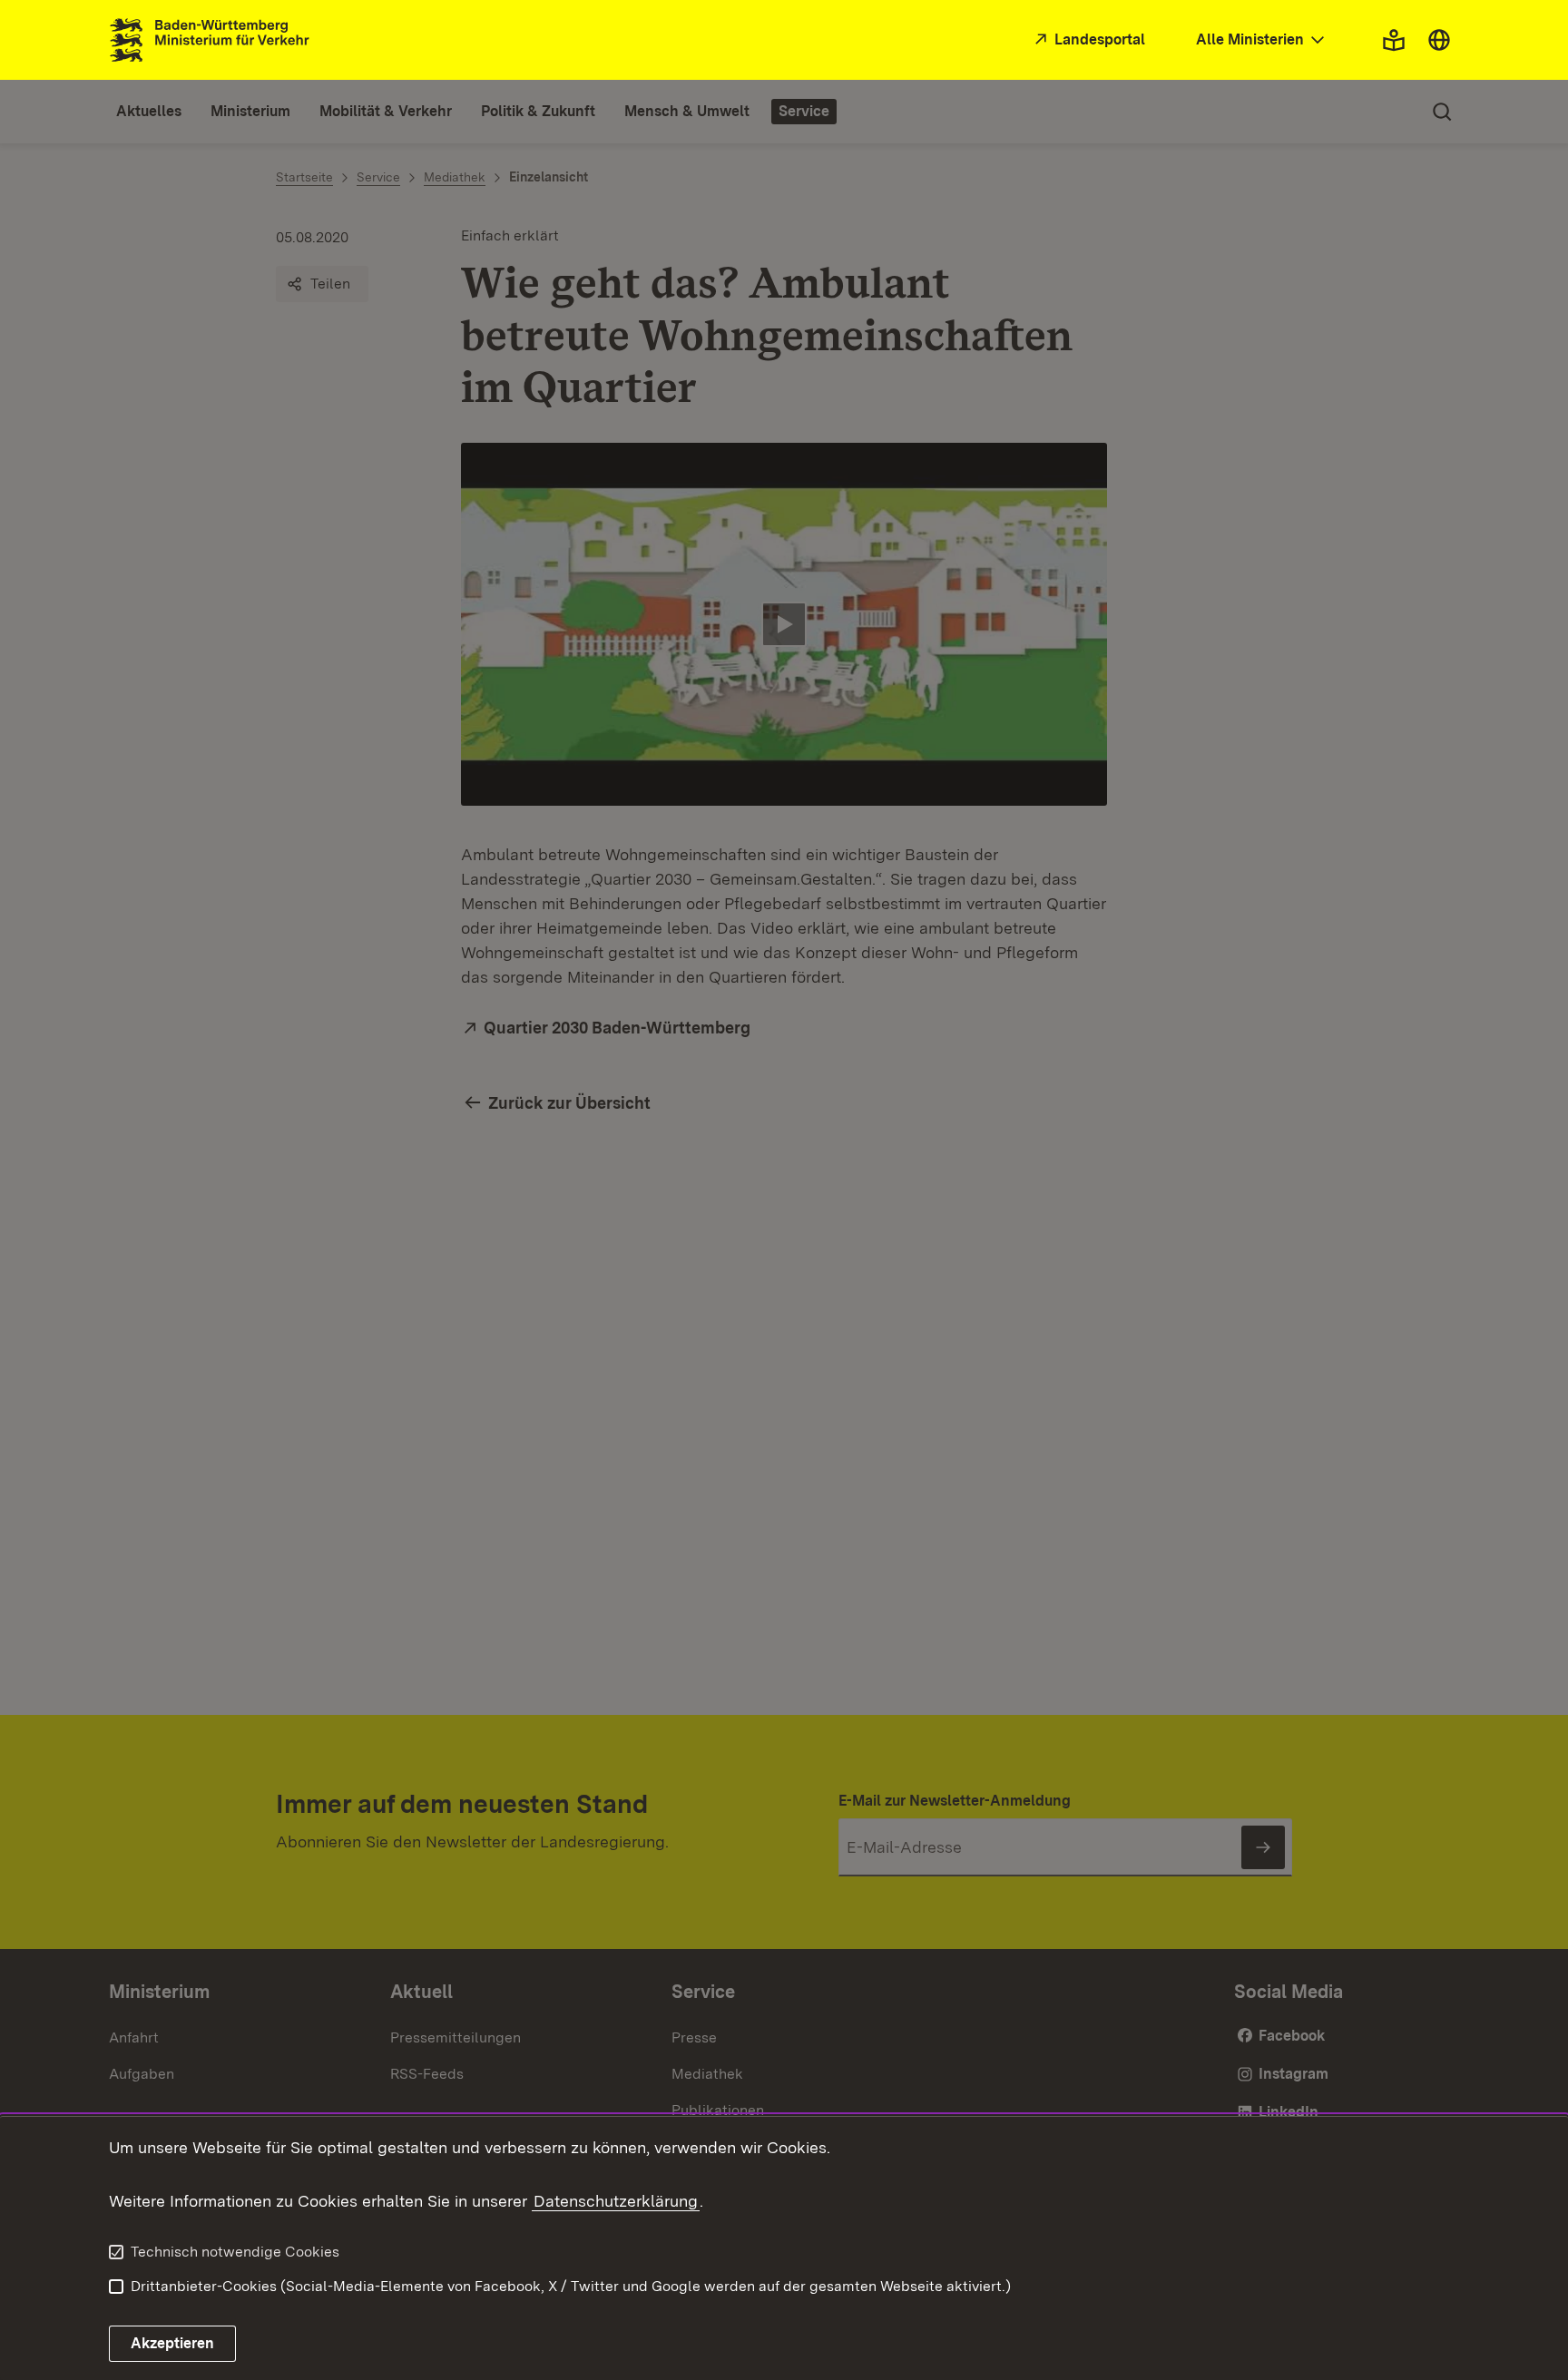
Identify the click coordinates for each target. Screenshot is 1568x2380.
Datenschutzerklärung (616, 2201)
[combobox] (1262, 40)
